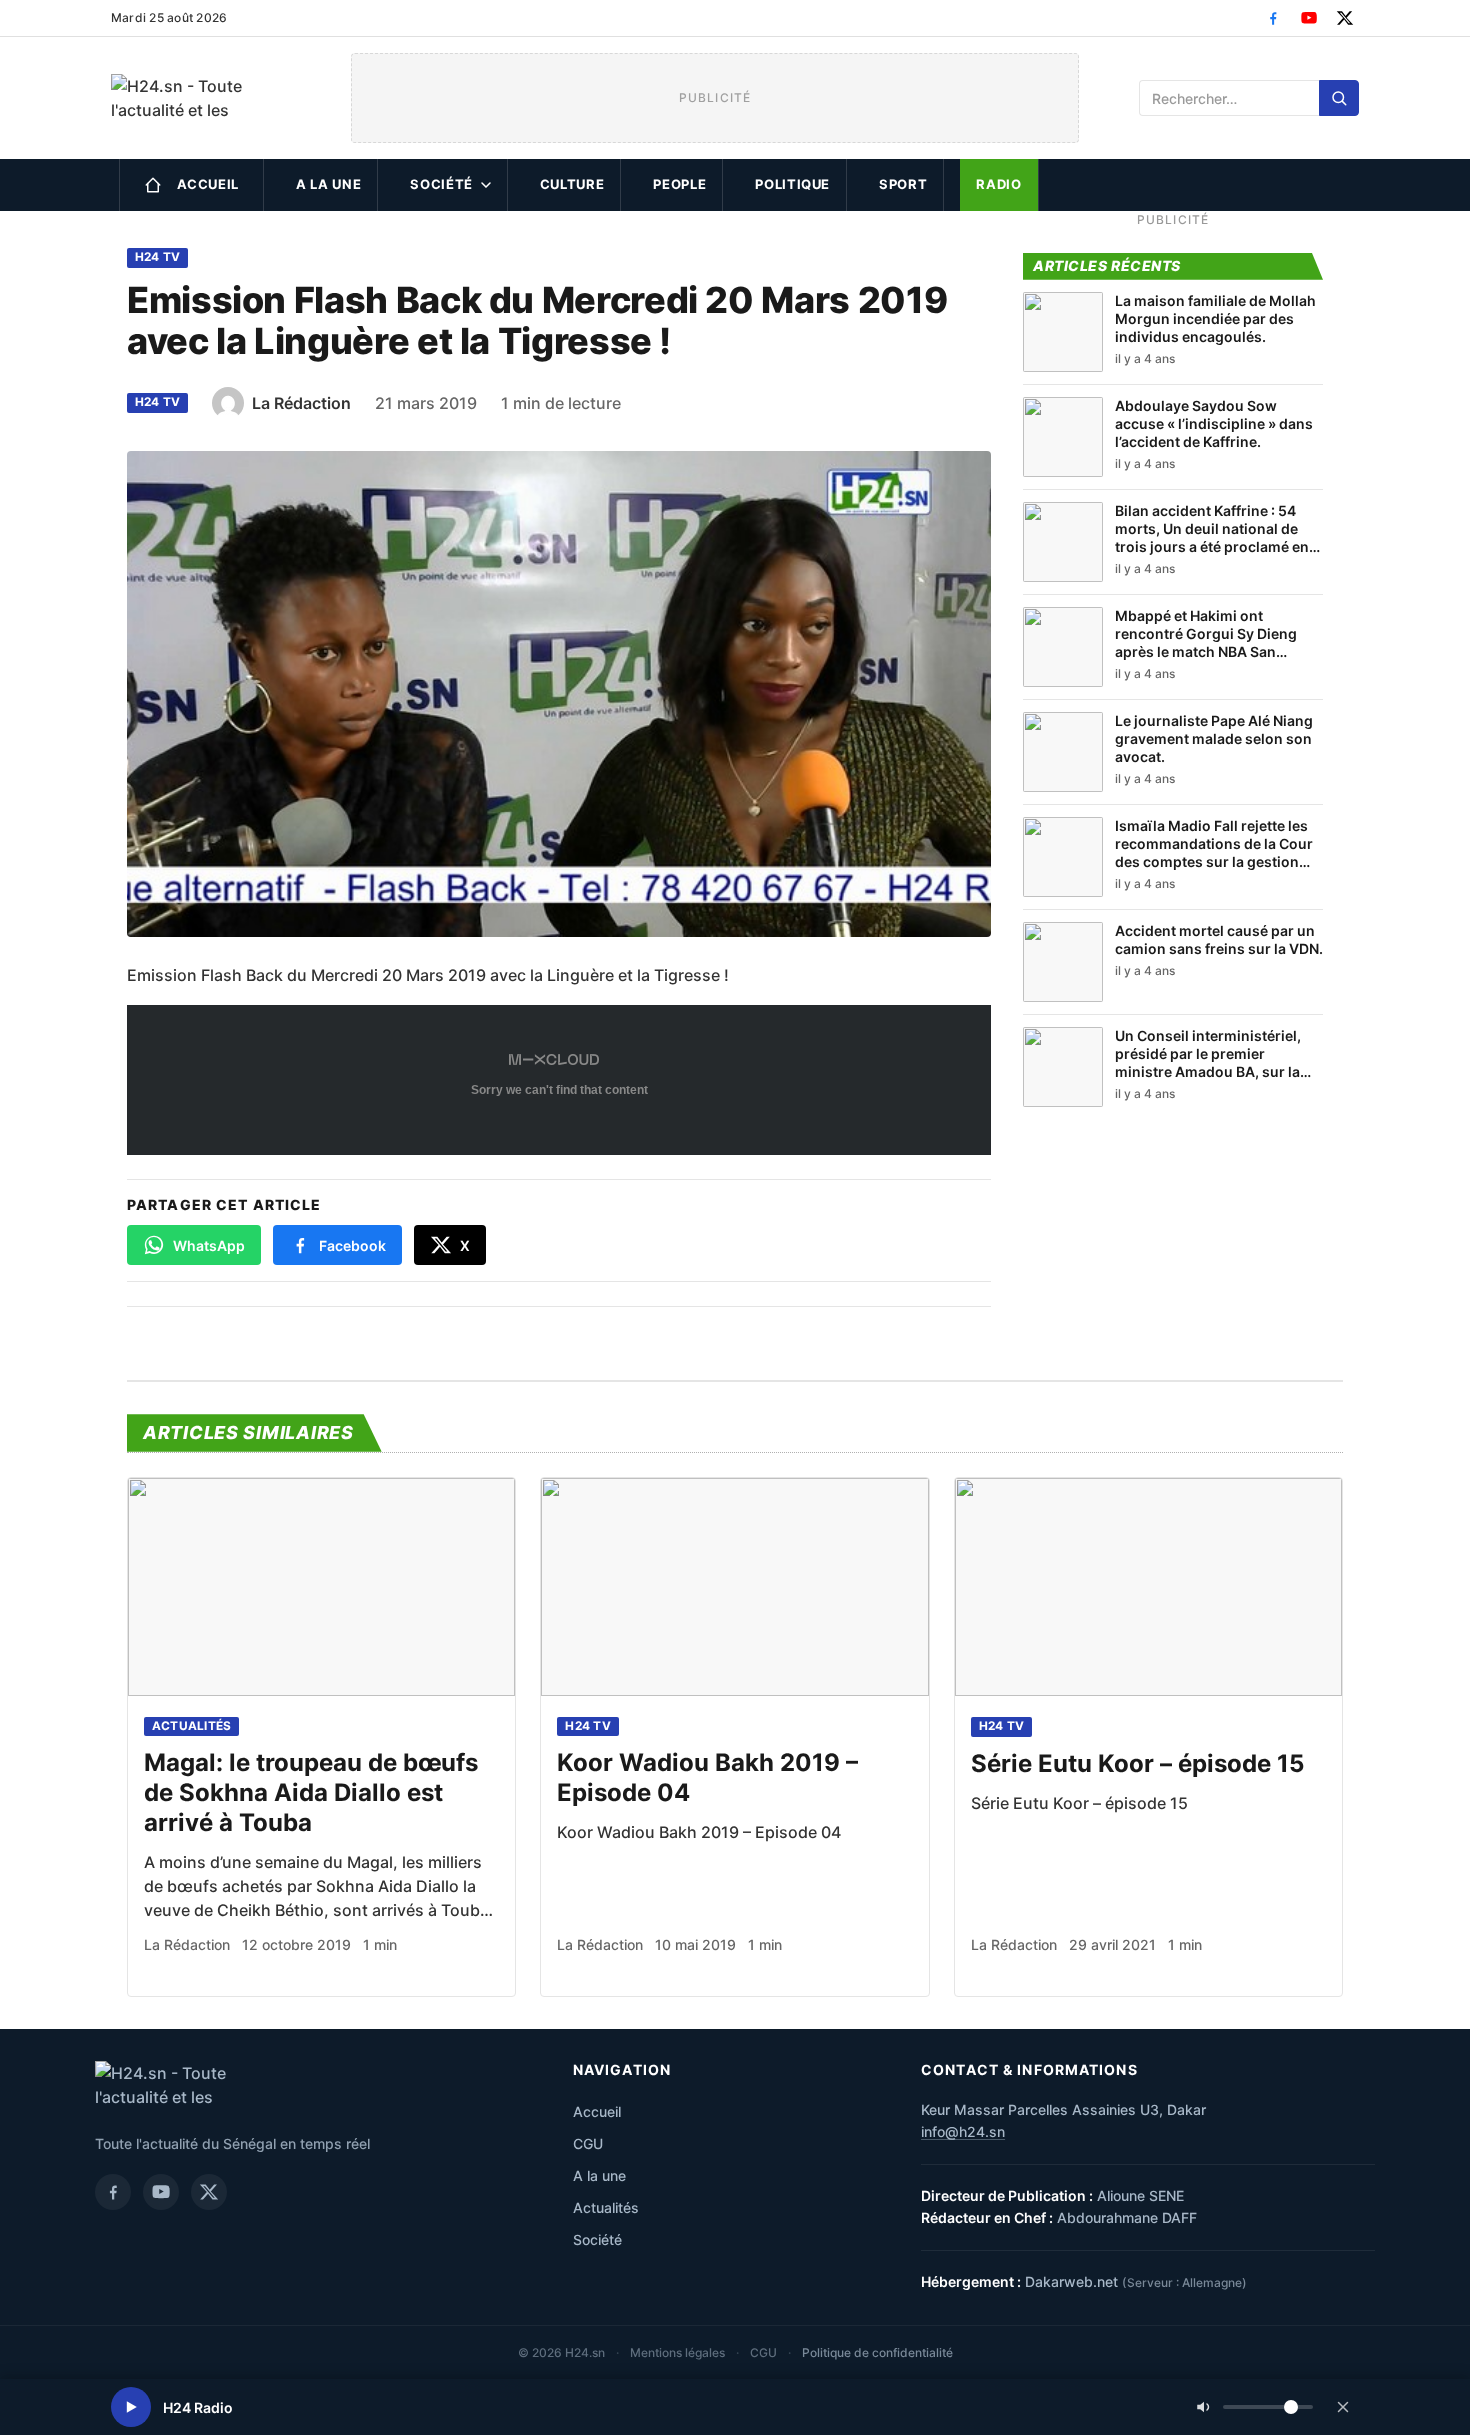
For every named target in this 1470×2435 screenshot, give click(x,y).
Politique (792, 184)
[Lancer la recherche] (1339, 98)
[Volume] (1255, 2407)
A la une (328, 184)
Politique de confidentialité (877, 2352)
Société (441, 184)
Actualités (191, 1726)
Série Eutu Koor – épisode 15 (1137, 1763)
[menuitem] (191, 185)
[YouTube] (1309, 18)
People (679, 184)
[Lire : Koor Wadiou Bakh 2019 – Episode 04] (734, 1587)
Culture (572, 184)
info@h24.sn (963, 2131)
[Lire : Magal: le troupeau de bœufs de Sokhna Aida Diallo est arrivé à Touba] (321, 1587)
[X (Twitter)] (1345, 18)
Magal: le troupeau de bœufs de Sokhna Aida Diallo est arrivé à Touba (311, 1792)
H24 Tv (157, 257)
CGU (588, 2143)
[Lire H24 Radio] (131, 2407)
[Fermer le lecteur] (1343, 2407)
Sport (903, 184)
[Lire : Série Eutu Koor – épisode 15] (1148, 1587)
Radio (998, 184)
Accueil (208, 184)
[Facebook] (1273, 18)
